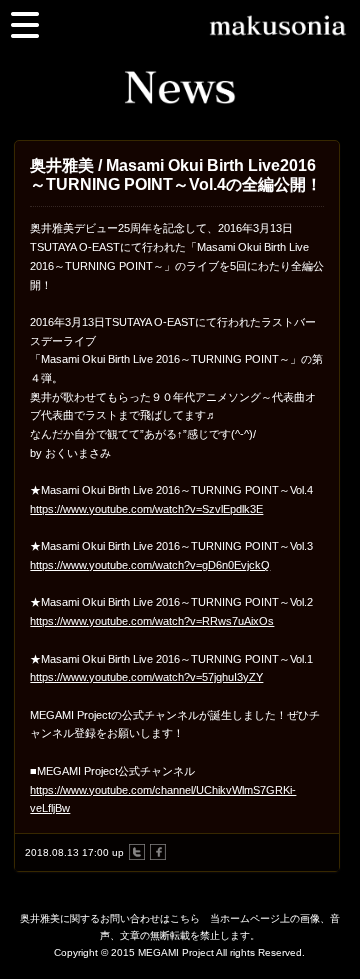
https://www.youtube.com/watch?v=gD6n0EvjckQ (150, 565)
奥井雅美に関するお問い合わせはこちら (110, 918)
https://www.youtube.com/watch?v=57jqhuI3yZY (146, 677)
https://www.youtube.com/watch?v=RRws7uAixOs (152, 621)
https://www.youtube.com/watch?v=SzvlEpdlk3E (146, 509)
